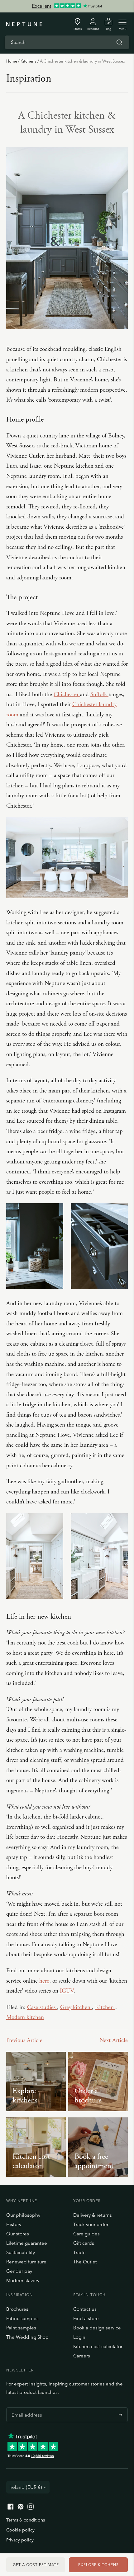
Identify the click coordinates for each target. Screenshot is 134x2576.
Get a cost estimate (36, 2565)
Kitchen (105, 2007)
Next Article (114, 2041)
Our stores (18, 2234)
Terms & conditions (26, 2520)
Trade (79, 2252)
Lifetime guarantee (27, 2243)
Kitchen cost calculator (98, 2346)
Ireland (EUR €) (26, 2487)
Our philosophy (23, 2215)
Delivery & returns (93, 2215)
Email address (25, 2407)
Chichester (67, 695)
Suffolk (99, 695)
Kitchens (29, 61)
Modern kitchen (25, 2017)
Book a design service (97, 2328)
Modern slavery (23, 2280)
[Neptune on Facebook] (11, 2508)
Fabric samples (22, 2318)
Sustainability (21, 2252)
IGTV (66, 1991)
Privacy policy (20, 2540)
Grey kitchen (76, 2007)
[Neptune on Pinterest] (21, 2508)
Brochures (17, 2309)
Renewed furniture (26, 2262)
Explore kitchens (98, 2565)
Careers (82, 2356)
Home (12, 61)
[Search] (119, 42)
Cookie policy (20, 2530)
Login (79, 2337)
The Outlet (85, 2262)
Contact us (85, 2309)
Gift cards (84, 2243)
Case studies (42, 2007)
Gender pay (19, 2271)
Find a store (86, 2318)
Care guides (86, 2234)
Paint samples (21, 2328)
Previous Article (24, 2041)
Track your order (91, 2224)
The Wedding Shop (27, 2337)
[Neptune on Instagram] (31, 2508)
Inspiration (29, 79)
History (14, 2224)
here (44, 1981)
